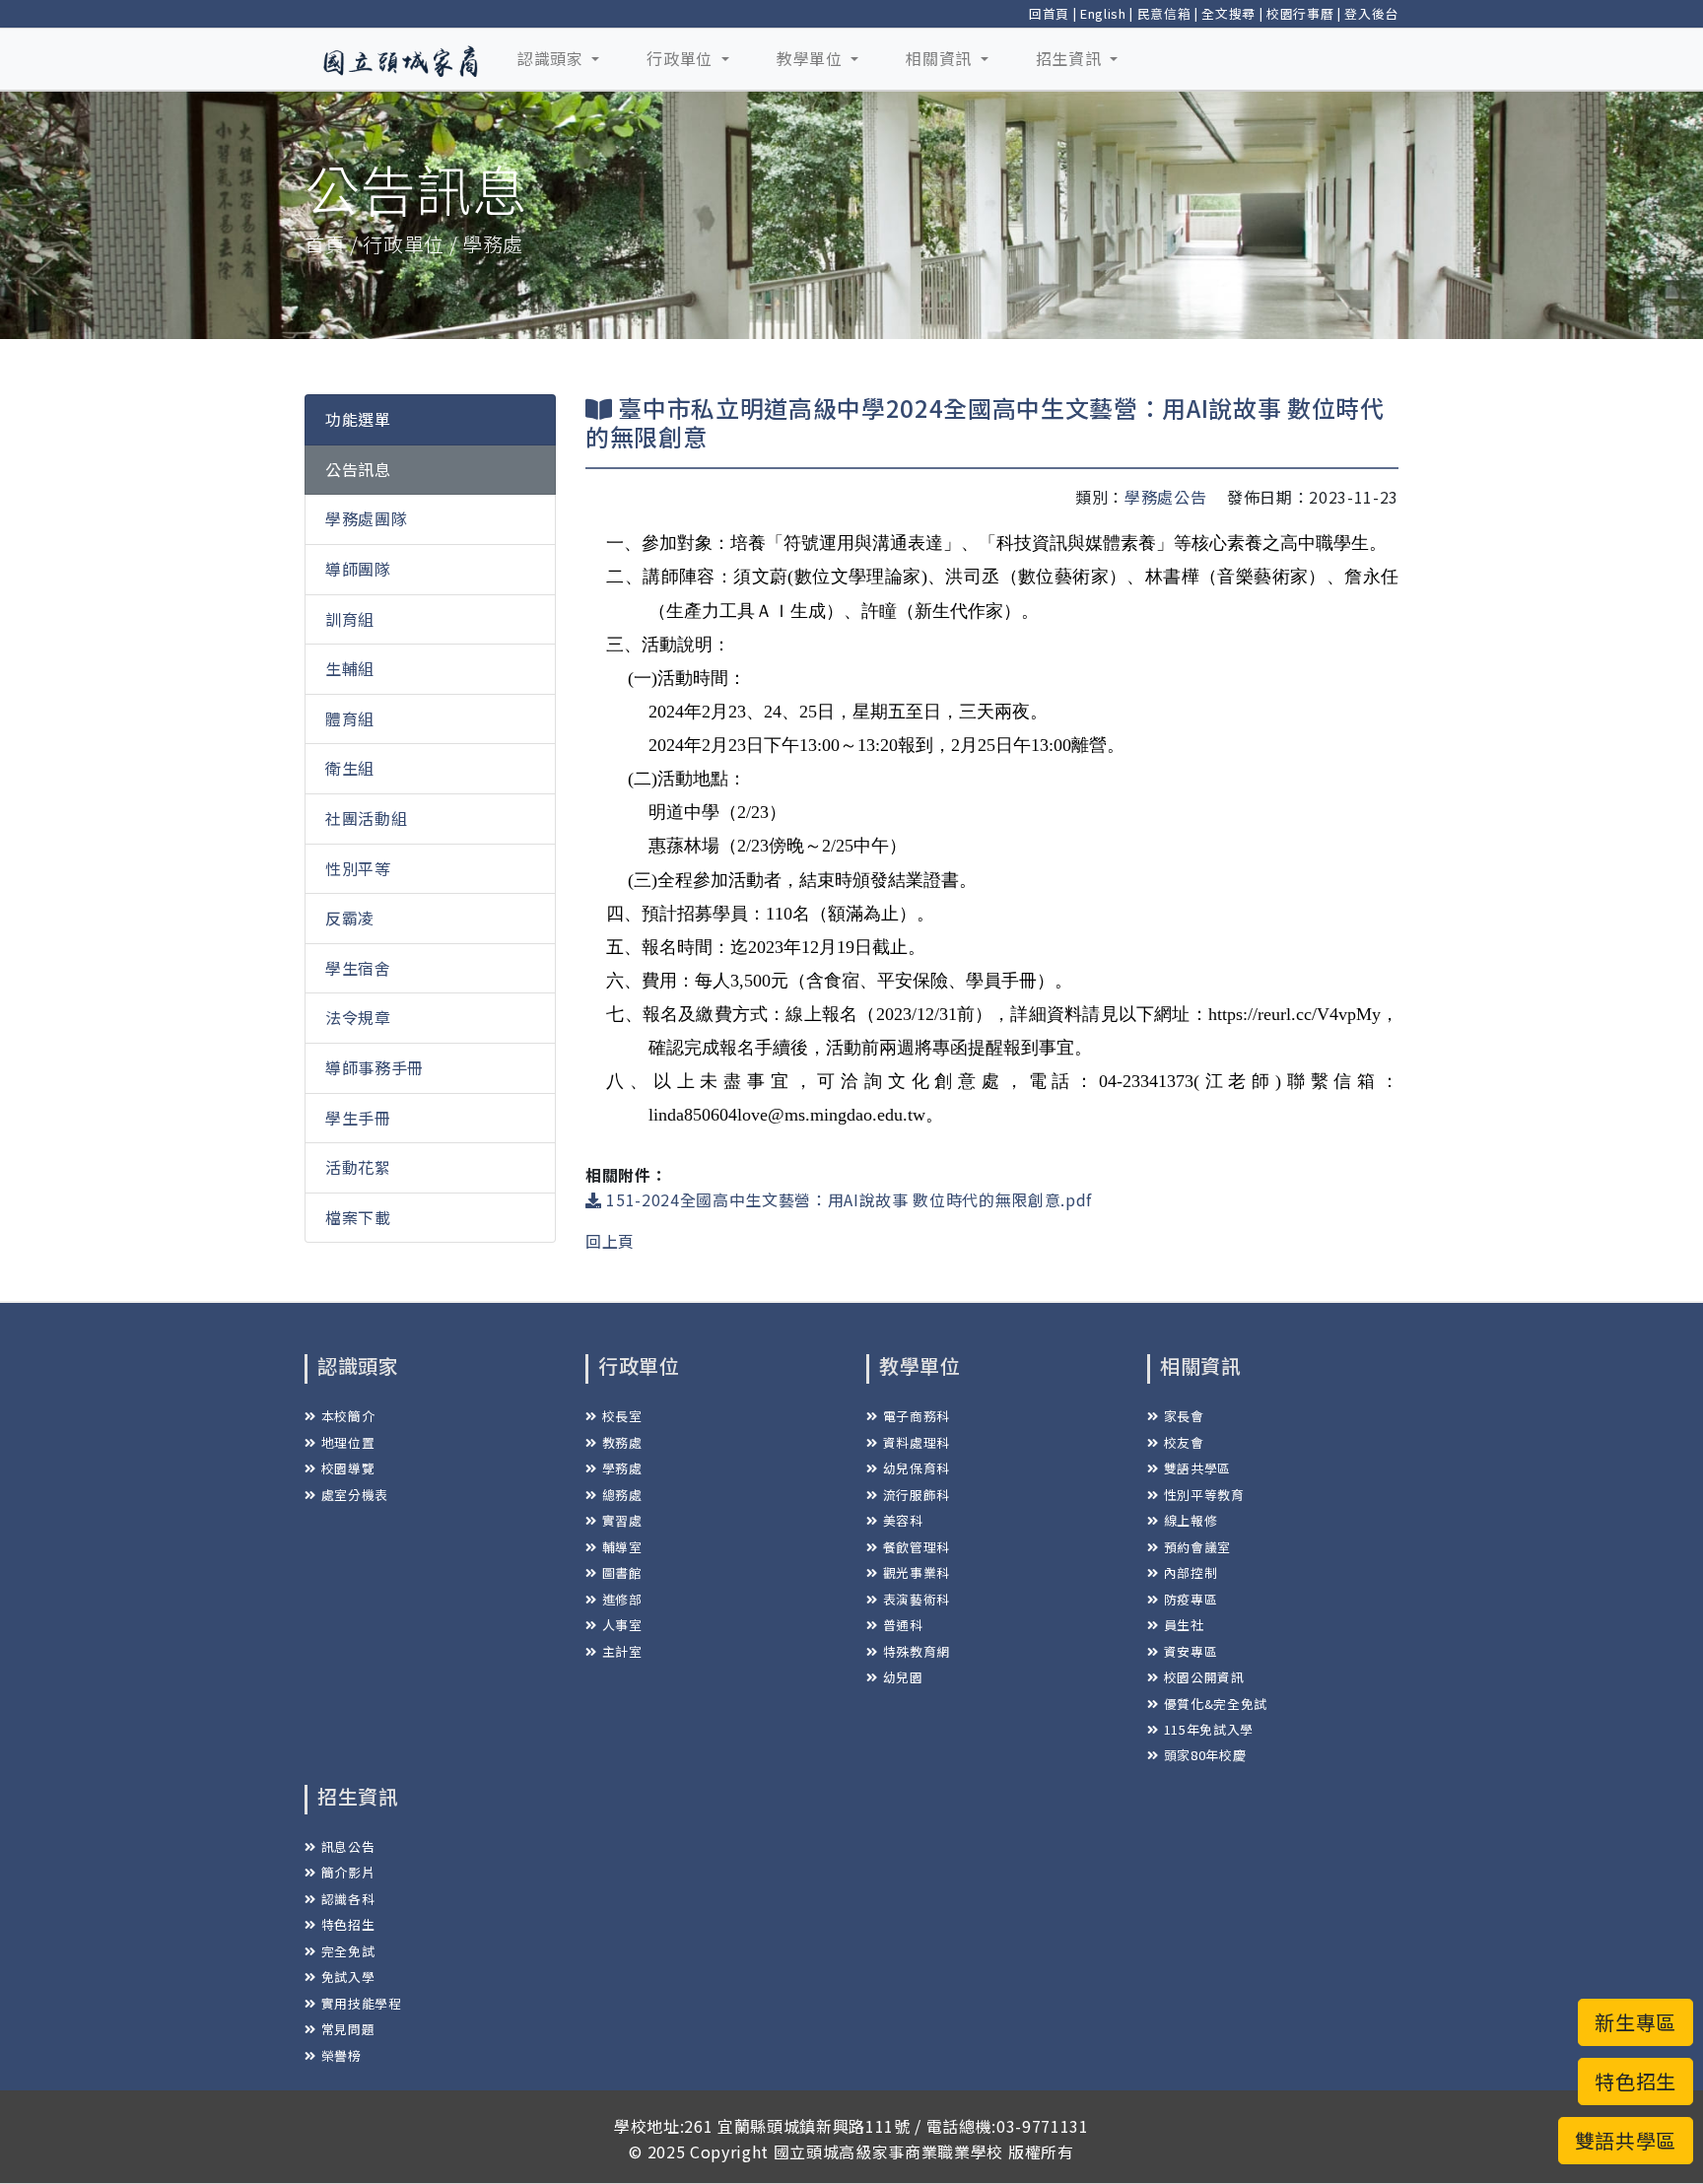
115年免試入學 (1209, 1729)
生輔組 (350, 668)
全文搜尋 (1228, 13)
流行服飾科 (917, 1495)
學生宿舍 (358, 968)
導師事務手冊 (375, 1067)
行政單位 (681, 58)
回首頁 (1049, 13)
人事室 (622, 1625)
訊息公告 (348, 1846)
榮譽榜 (341, 2055)
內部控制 (1191, 1572)
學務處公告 (1165, 497)
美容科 (903, 1520)
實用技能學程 (362, 2003)
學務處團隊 (366, 518)
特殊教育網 (917, 1651)
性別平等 (358, 867)
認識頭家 (552, 58)
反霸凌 (350, 918)
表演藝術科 (917, 1599)
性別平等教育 (1204, 1495)
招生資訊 (1071, 58)
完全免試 (348, 1951)
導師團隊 (358, 569)
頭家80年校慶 (1205, 1755)
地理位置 (348, 1442)
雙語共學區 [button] (1626, 2140)
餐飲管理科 (917, 1547)
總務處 (622, 1495)
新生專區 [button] (1635, 2022)
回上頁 (610, 1241)
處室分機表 (355, 1495)
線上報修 (1191, 1520)
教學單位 (812, 58)
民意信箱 (1164, 13)
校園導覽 (348, 1468)
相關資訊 (941, 58)
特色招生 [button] (1635, 2081)
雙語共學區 (1197, 1468)
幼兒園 (903, 1677)
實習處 (622, 1520)
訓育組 (350, 619)
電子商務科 (917, 1416)
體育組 (350, 718)
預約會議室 (1197, 1547)
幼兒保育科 (917, 1468)
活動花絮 (358, 1167)
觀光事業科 (917, 1572)
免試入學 (348, 1977)
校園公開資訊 (1204, 1677)
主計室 (622, 1651)
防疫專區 (1191, 1599)
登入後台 (1371, 13)
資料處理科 (917, 1442)
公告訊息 (358, 469)
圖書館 (622, 1572)
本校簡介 (348, 1416)
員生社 (1184, 1625)
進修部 (622, 1599)
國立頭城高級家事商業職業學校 (888, 2151)
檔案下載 (358, 1217)
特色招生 (348, 1924)
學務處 (622, 1468)
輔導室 (622, 1547)
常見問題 (348, 2029)
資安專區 (1191, 1651)
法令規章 (358, 1017)
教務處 (622, 1442)
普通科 (903, 1625)
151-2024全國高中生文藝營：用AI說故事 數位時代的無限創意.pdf (847, 1199)
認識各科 (348, 1899)
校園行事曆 (1300, 13)
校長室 (622, 1416)
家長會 (1184, 1416)
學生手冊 (358, 1117)
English (1103, 13)
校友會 (1184, 1442)
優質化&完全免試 (1216, 1704)
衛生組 (350, 768)
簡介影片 (348, 1872)
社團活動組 (366, 818)
